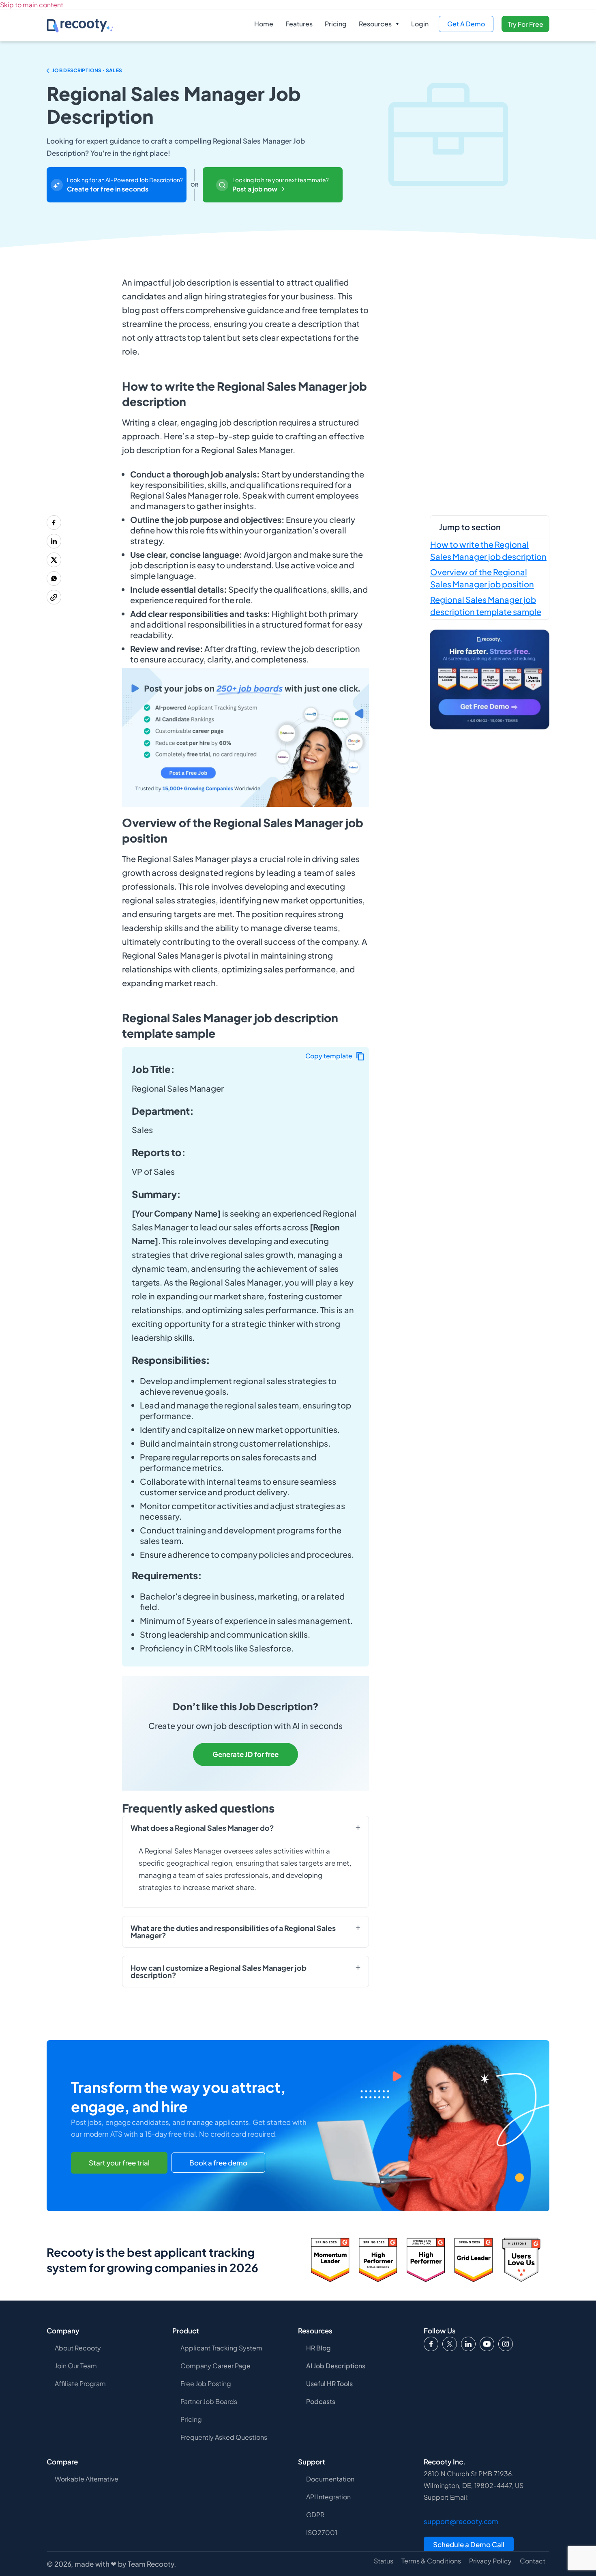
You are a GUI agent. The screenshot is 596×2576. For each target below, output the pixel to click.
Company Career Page (215, 2366)
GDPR (315, 2515)
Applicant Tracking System (221, 2348)
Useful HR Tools (329, 2384)
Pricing (336, 24)
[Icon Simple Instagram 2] (506, 2344)
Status (384, 2561)
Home (264, 24)
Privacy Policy (490, 2561)
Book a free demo (218, 2163)
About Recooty (78, 2348)
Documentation (330, 2479)
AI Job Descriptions (336, 2366)
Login (420, 24)
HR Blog (318, 2348)
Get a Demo (466, 24)
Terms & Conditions (431, 2561)
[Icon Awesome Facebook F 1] (431, 2344)
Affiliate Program (80, 2384)
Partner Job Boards (209, 2401)
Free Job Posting (206, 2384)
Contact (533, 2561)
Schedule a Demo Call (469, 2544)
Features (299, 24)
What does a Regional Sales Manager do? (202, 1828)
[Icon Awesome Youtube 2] (487, 2344)
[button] (379, 24)
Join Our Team (76, 2366)
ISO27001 (322, 2532)
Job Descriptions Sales (87, 70)
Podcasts (321, 2401)
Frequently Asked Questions (224, 2437)
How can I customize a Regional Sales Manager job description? (219, 1972)
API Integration (328, 2497)
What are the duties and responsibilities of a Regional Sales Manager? (233, 1932)
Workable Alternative (87, 2479)
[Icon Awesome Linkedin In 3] (468, 2344)
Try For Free (525, 24)
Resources (375, 24)
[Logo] (450, 2344)
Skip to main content (32, 5)
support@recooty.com (461, 2521)
